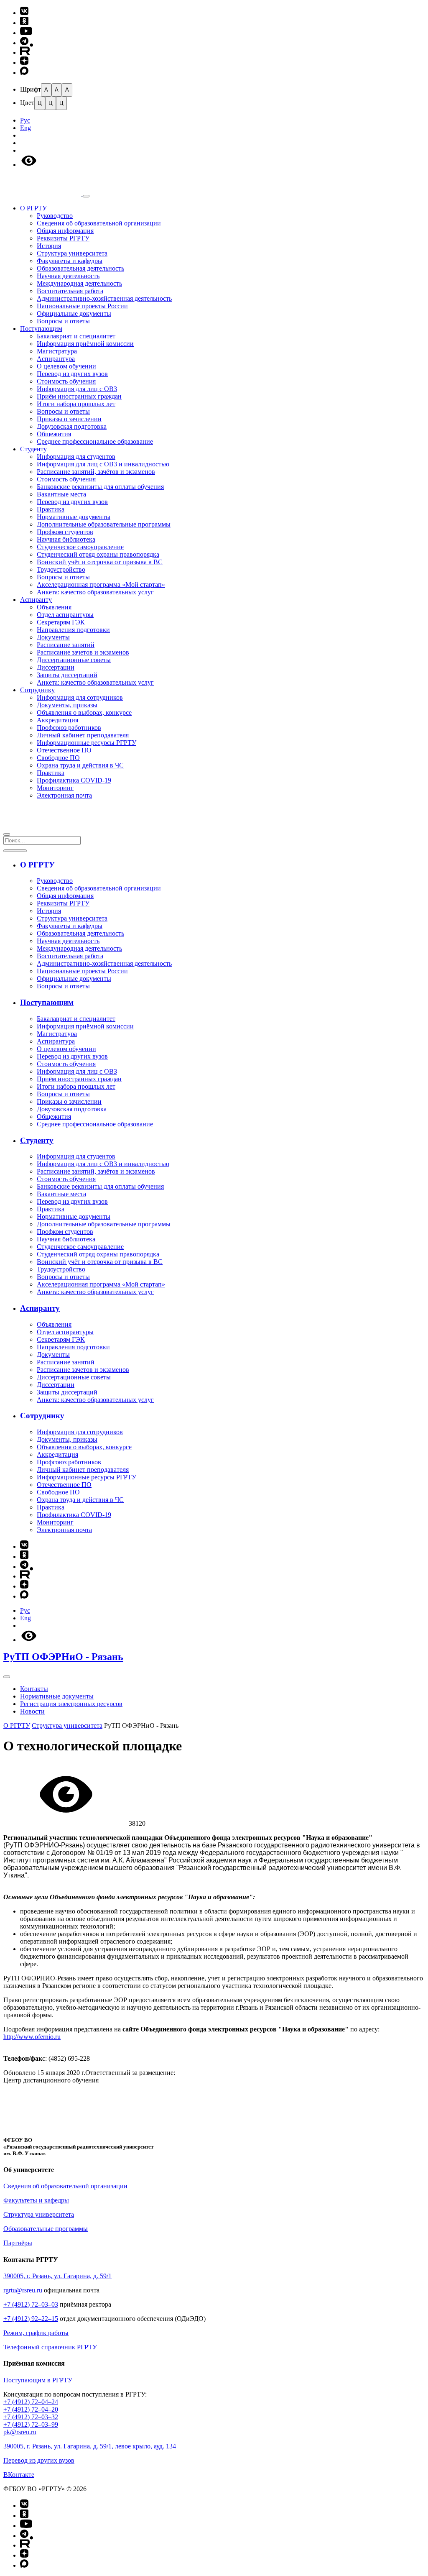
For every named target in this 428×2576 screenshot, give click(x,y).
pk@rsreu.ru (20, 2432)
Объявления (54, 607)
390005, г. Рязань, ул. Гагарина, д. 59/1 (57, 2276)
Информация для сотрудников (80, 697)
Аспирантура (56, 359)
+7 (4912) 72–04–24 (31, 2402)
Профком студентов (65, 532)
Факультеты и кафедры (70, 261)
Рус (25, 120)
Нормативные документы (74, 517)
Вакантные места (61, 494)
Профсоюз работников (69, 728)
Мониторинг (55, 788)
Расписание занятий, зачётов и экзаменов (96, 472)
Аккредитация (57, 720)
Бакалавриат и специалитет (76, 336)
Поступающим (41, 329)
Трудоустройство (61, 569)
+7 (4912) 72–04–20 (31, 2409)
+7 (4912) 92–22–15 (31, 2319)
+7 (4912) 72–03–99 (31, 2424)
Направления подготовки (73, 630)
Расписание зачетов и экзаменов (83, 652)
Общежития (54, 434)
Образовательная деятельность (80, 268)
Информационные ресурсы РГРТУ (87, 743)
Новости (32, 1711)
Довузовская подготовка (72, 426)
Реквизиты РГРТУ (63, 238)
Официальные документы (74, 313)
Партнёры (18, 2243)
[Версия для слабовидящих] (29, 165)
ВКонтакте (19, 2475)
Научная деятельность (68, 276)
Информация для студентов (76, 457)
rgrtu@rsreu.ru (24, 2290)
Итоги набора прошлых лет (76, 404)
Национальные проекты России (82, 306)
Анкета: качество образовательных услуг (95, 592)
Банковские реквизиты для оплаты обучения (100, 487)
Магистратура (57, 351)
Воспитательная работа (70, 291)
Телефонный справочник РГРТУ (50, 2347)
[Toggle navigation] (7, 1677)
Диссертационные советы (74, 660)
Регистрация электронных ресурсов (71, 1704)
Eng (25, 128)
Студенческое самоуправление (80, 547)
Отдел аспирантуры (65, 615)
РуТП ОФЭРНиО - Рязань (63, 1657)
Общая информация (65, 231)
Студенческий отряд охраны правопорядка (98, 554)
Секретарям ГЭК (61, 622)
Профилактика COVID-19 (74, 780)
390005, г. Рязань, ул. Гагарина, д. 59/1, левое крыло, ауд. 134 (90, 2446)
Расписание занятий (66, 645)
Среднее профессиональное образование (95, 441)
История (49, 246)
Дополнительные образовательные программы (104, 524)
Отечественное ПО (64, 750)
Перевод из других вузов (72, 374)
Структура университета (72, 253)
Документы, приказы (67, 705)
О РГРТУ (33, 208)
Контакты (34, 1689)
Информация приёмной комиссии (85, 344)
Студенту (33, 449)
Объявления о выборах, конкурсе (84, 712)
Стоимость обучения (66, 381)
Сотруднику (37, 690)
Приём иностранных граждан (79, 396)
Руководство (55, 216)
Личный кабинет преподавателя (83, 735)
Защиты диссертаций (67, 675)
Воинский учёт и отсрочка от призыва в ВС (100, 562)
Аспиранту (36, 600)
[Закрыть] (7, 834)
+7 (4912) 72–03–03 (31, 2304)
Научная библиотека (66, 539)
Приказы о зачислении (69, 419)
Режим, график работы (36, 2333)
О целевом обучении (66, 366)
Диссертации (56, 667)
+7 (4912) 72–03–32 (31, 2417)
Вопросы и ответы (63, 321)
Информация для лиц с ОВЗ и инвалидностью (103, 464)
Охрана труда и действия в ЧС (80, 765)
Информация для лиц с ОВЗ (77, 389)
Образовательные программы (46, 2229)
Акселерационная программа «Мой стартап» (101, 585)
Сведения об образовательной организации (99, 223)
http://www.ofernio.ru (32, 2037)
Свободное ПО (58, 758)
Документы (53, 637)
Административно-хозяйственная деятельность (104, 298)
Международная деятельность (79, 283)
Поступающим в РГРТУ (38, 2380)
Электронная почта (64, 795)
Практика (51, 509)
